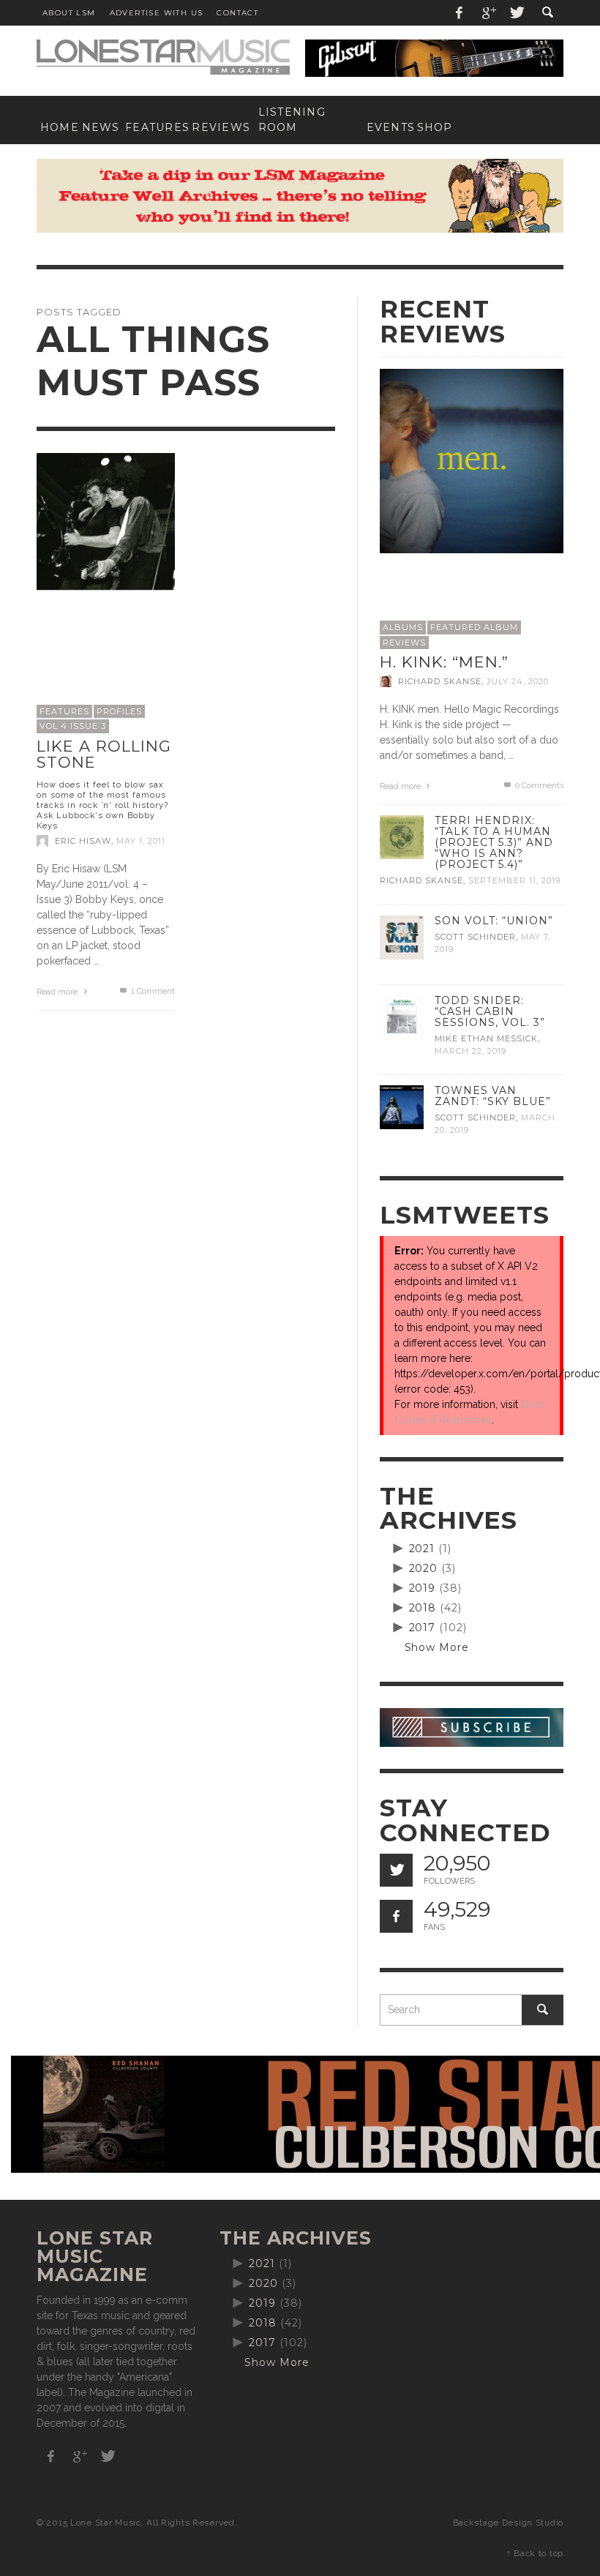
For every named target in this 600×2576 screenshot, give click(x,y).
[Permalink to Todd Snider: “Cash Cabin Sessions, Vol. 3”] (402, 1016)
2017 (423, 1628)
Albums (403, 627)
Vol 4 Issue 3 (73, 726)
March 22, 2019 (470, 1051)
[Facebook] (460, 13)
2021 (422, 1549)
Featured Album (474, 627)
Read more (58, 992)
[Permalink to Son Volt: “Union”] (402, 936)
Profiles (119, 711)
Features (64, 711)
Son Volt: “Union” (494, 921)
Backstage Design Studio (508, 2523)
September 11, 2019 (514, 881)
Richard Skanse (440, 681)
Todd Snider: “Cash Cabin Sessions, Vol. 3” (490, 1011)
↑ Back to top (535, 2553)
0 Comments (538, 786)
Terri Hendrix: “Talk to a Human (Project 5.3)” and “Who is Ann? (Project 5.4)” (494, 842)
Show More (437, 1647)
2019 (423, 1588)
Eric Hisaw (83, 841)
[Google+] (488, 13)
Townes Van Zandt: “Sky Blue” (493, 1096)
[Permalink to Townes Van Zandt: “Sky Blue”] (402, 1107)
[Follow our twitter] (396, 1870)
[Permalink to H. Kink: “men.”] (472, 460)
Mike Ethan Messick (486, 1038)
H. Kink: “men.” (444, 662)
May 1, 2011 (141, 841)
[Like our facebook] (396, 1916)
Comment (153, 991)
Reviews (404, 643)
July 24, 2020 (518, 681)
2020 (424, 1568)
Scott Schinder (475, 937)
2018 (423, 1608)
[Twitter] (516, 13)
